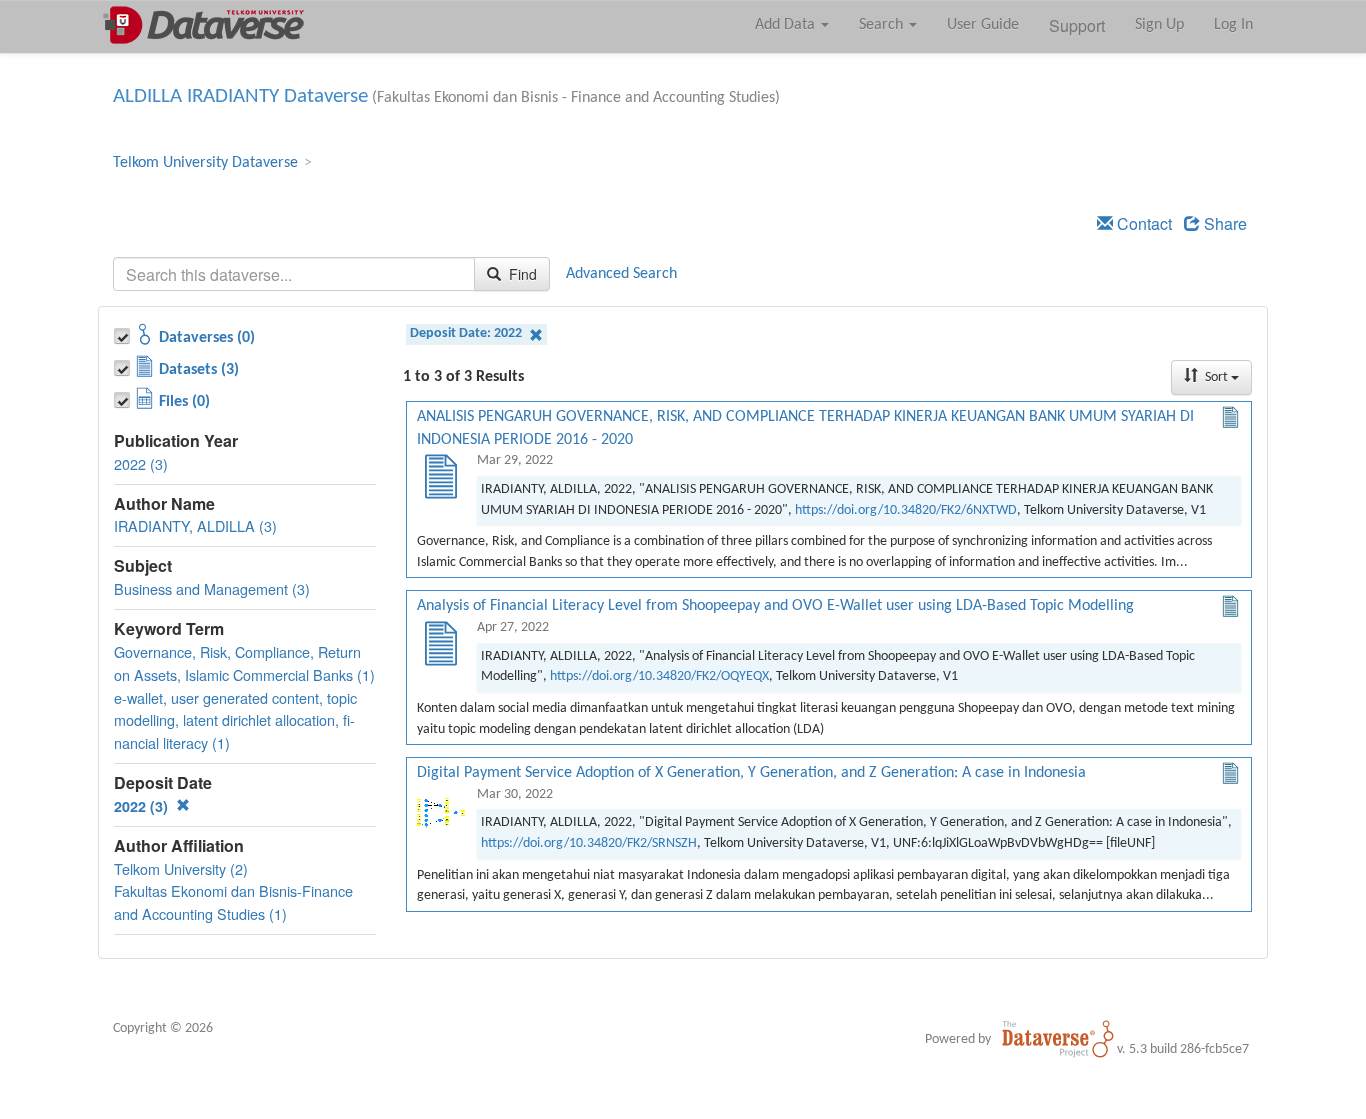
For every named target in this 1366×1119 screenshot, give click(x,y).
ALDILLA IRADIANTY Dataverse (240, 96)
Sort (1216, 377)
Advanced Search (621, 274)
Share (1223, 223)
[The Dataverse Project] (1058, 1039)
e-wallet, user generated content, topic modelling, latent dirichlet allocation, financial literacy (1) (235, 720)
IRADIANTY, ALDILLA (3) (195, 525)
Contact (1142, 223)
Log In (1233, 25)
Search (883, 25)
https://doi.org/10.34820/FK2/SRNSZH (589, 843)
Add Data (787, 25)
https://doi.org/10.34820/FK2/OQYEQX (659, 676)
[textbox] (294, 274)
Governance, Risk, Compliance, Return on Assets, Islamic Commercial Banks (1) (244, 663)
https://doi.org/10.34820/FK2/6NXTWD (906, 510)
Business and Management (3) (212, 588)
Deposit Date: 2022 (467, 333)
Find (521, 274)
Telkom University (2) (181, 868)
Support (1077, 25)
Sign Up (1159, 25)
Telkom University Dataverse (205, 163)
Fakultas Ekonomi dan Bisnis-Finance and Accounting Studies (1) (233, 902)
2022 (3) (141, 463)
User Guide (983, 25)
